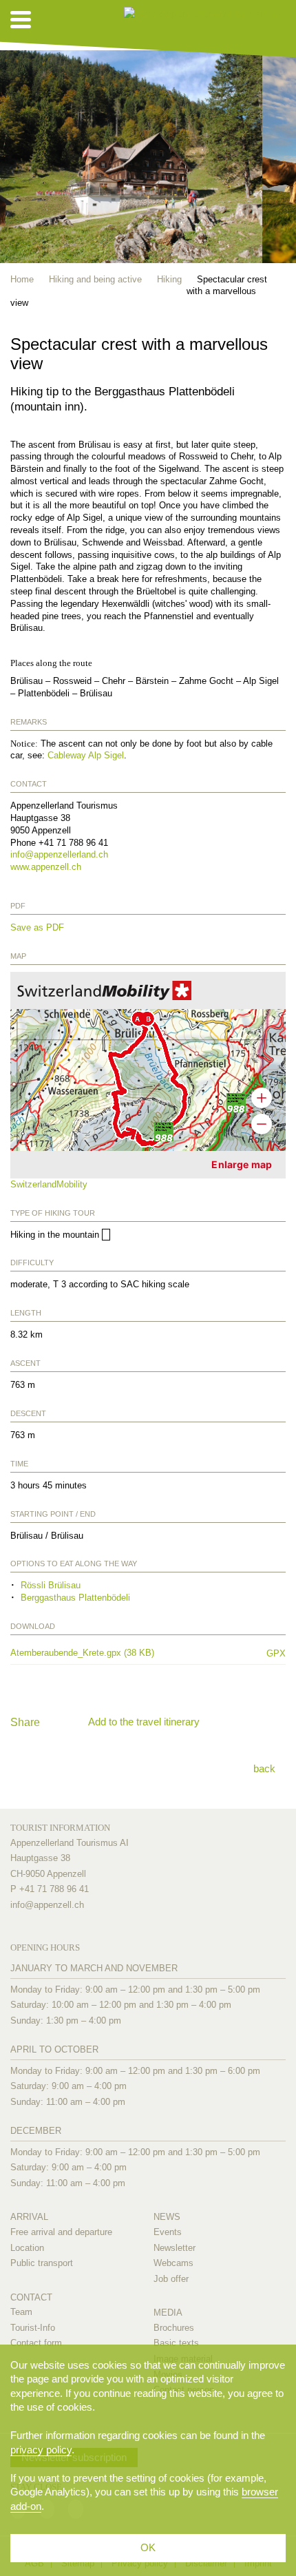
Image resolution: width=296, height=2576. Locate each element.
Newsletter (175, 2248)
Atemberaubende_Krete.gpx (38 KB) (131, 1653)
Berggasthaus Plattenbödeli (75, 1598)
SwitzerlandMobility (49, 1184)
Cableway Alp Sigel (86, 755)
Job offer (171, 2279)
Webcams (173, 2263)
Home (22, 279)
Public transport (42, 2263)
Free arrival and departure (61, 2232)
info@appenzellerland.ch (59, 854)
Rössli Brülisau (51, 1585)
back (264, 1768)
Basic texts (176, 2343)
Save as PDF (37, 927)
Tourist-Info (33, 2328)
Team (21, 2312)
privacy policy (41, 2450)
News (167, 2217)
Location (27, 2248)
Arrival (29, 2217)
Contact (31, 2297)
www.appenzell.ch (46, 867)
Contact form (36, 2343)
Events (168, 2232)
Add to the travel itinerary (144, 1722)
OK (148, 2547)
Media (168, 2313)
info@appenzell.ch (47, 1905)
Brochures (174, 2328)
